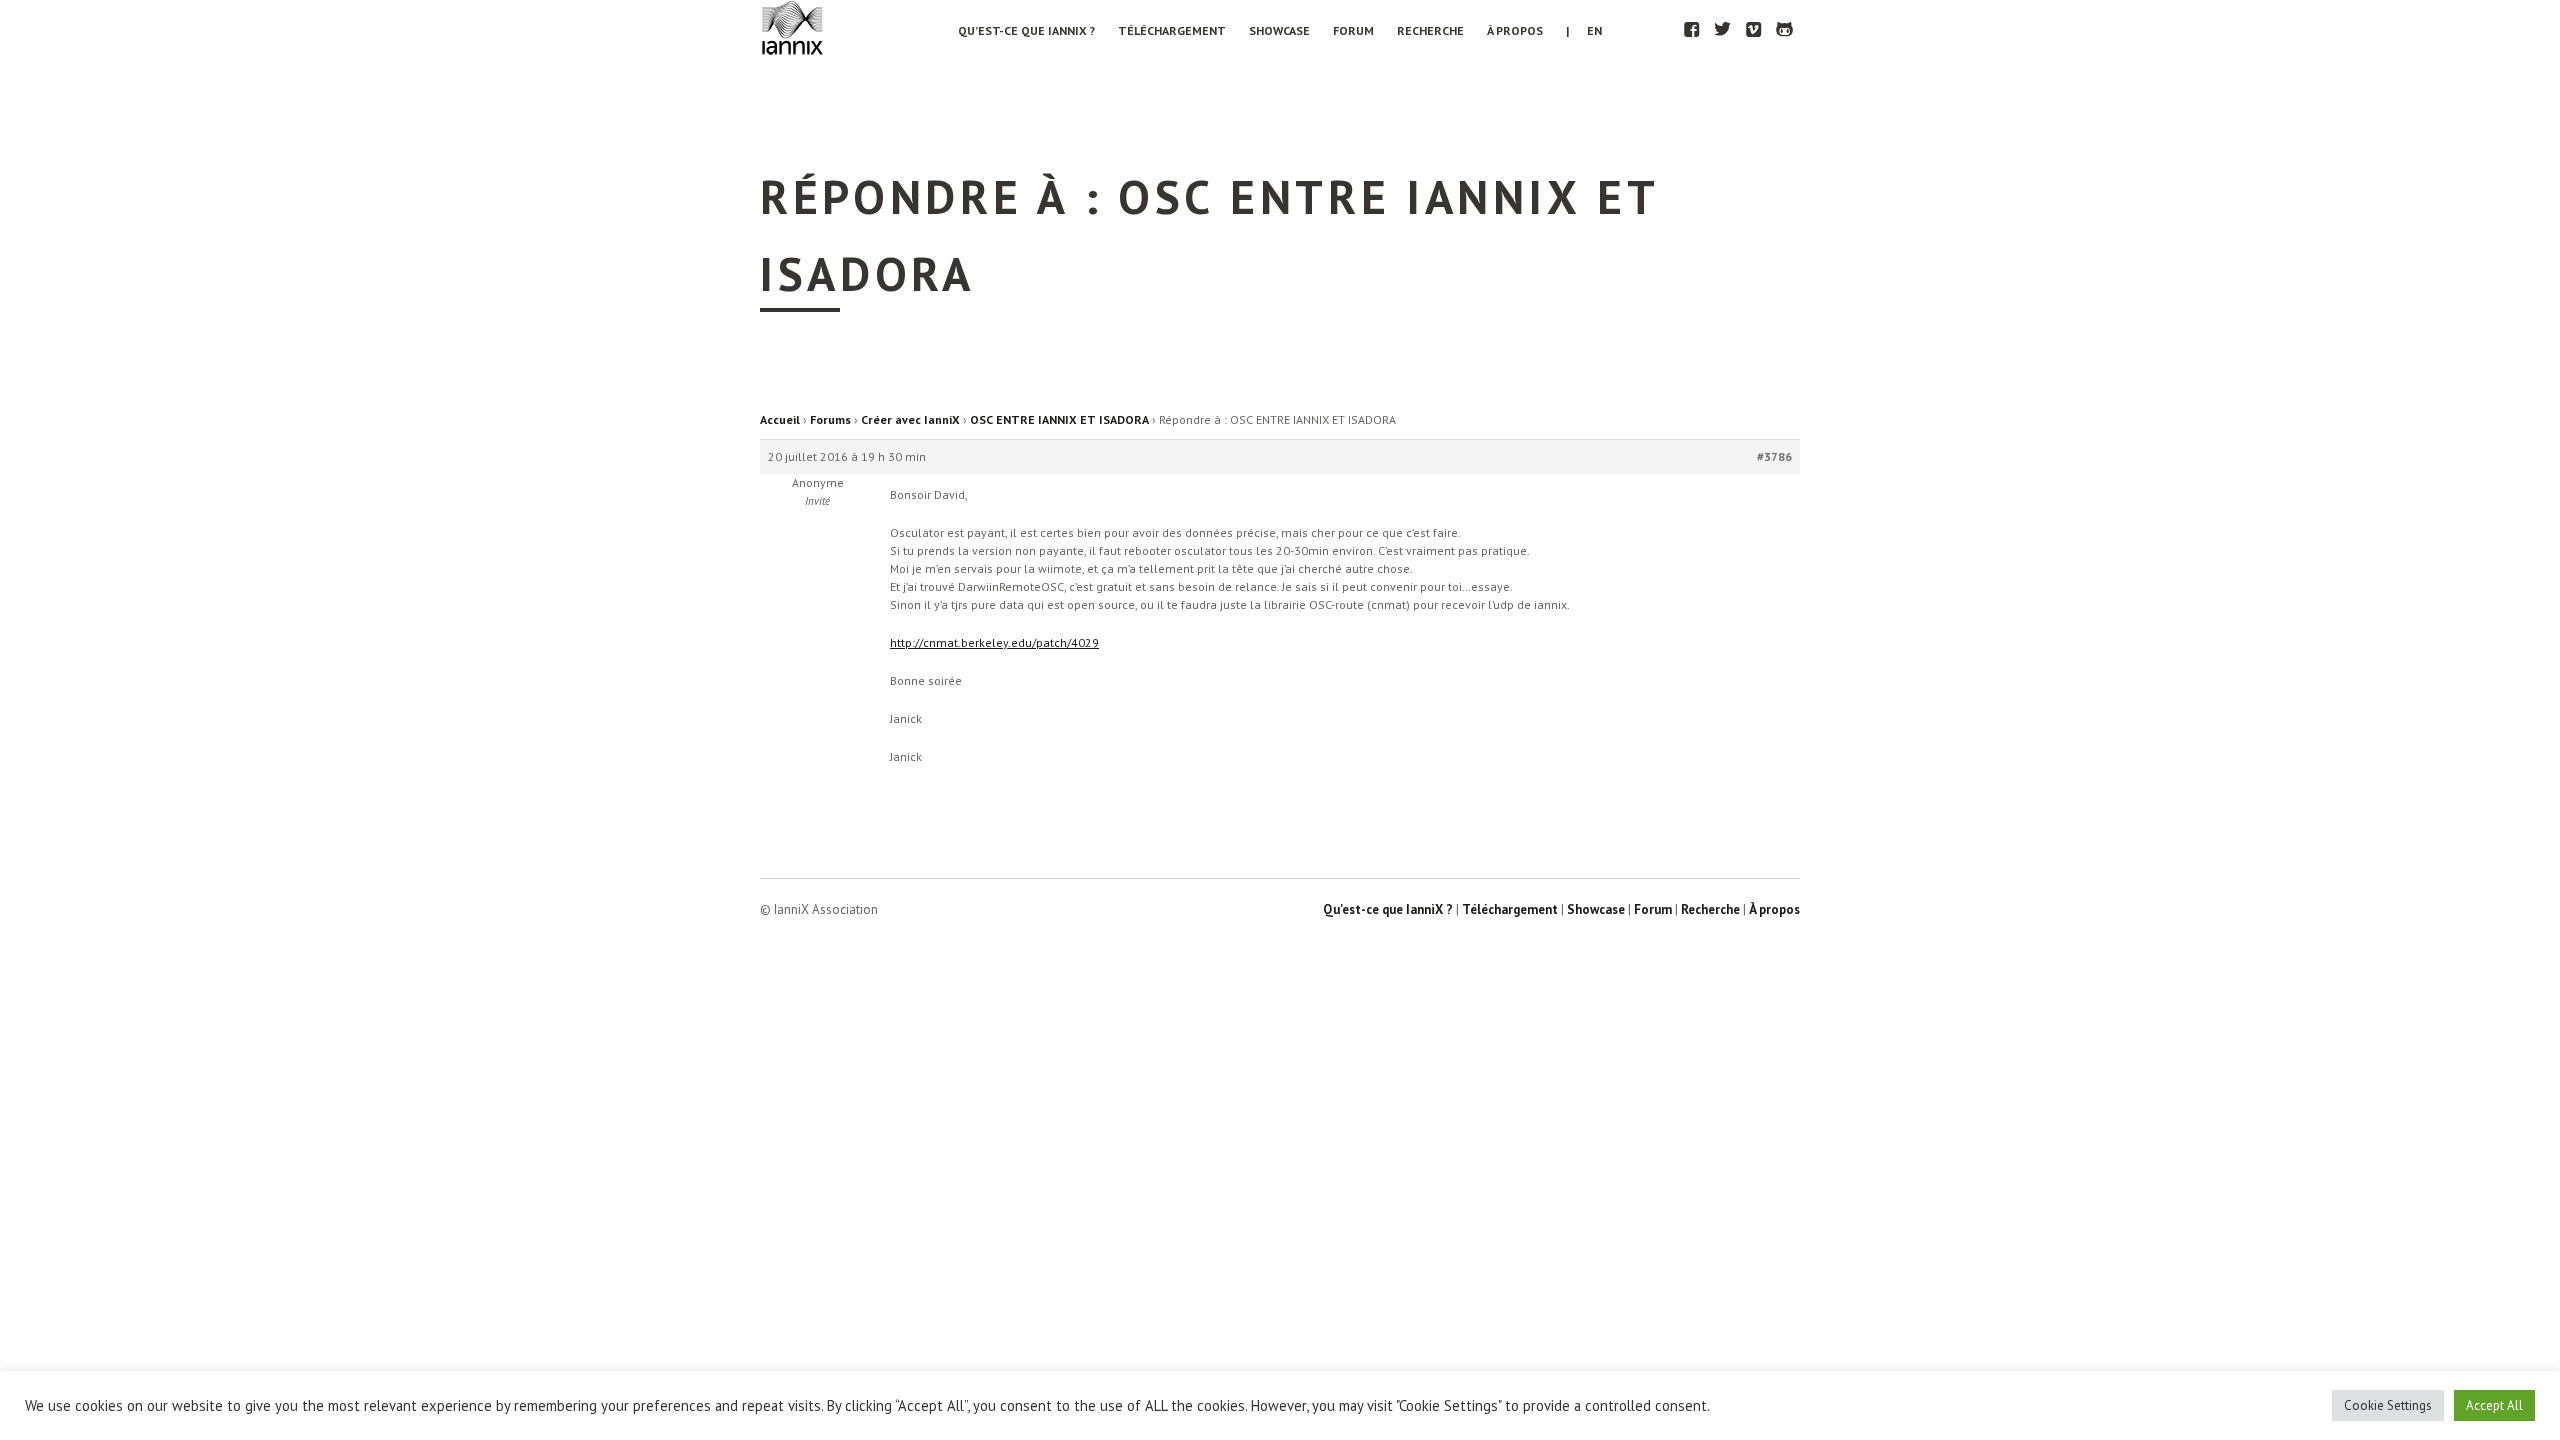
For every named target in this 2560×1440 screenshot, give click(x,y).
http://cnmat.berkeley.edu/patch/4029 (994, 642)
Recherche (1430, 30)
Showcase (1279, 30)
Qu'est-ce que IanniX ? (1388, 909)
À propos (1515, 30)
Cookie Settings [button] (2388, 1405)
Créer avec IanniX (910, 419)
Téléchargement (1172, 30)
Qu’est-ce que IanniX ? (1026, 30)
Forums (830, 419)
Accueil (780, 419)
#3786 (1774, 456)
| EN (1584, 30)
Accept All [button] (2494, 1405)
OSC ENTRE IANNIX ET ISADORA (1059, 419)
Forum (1353, 30)
